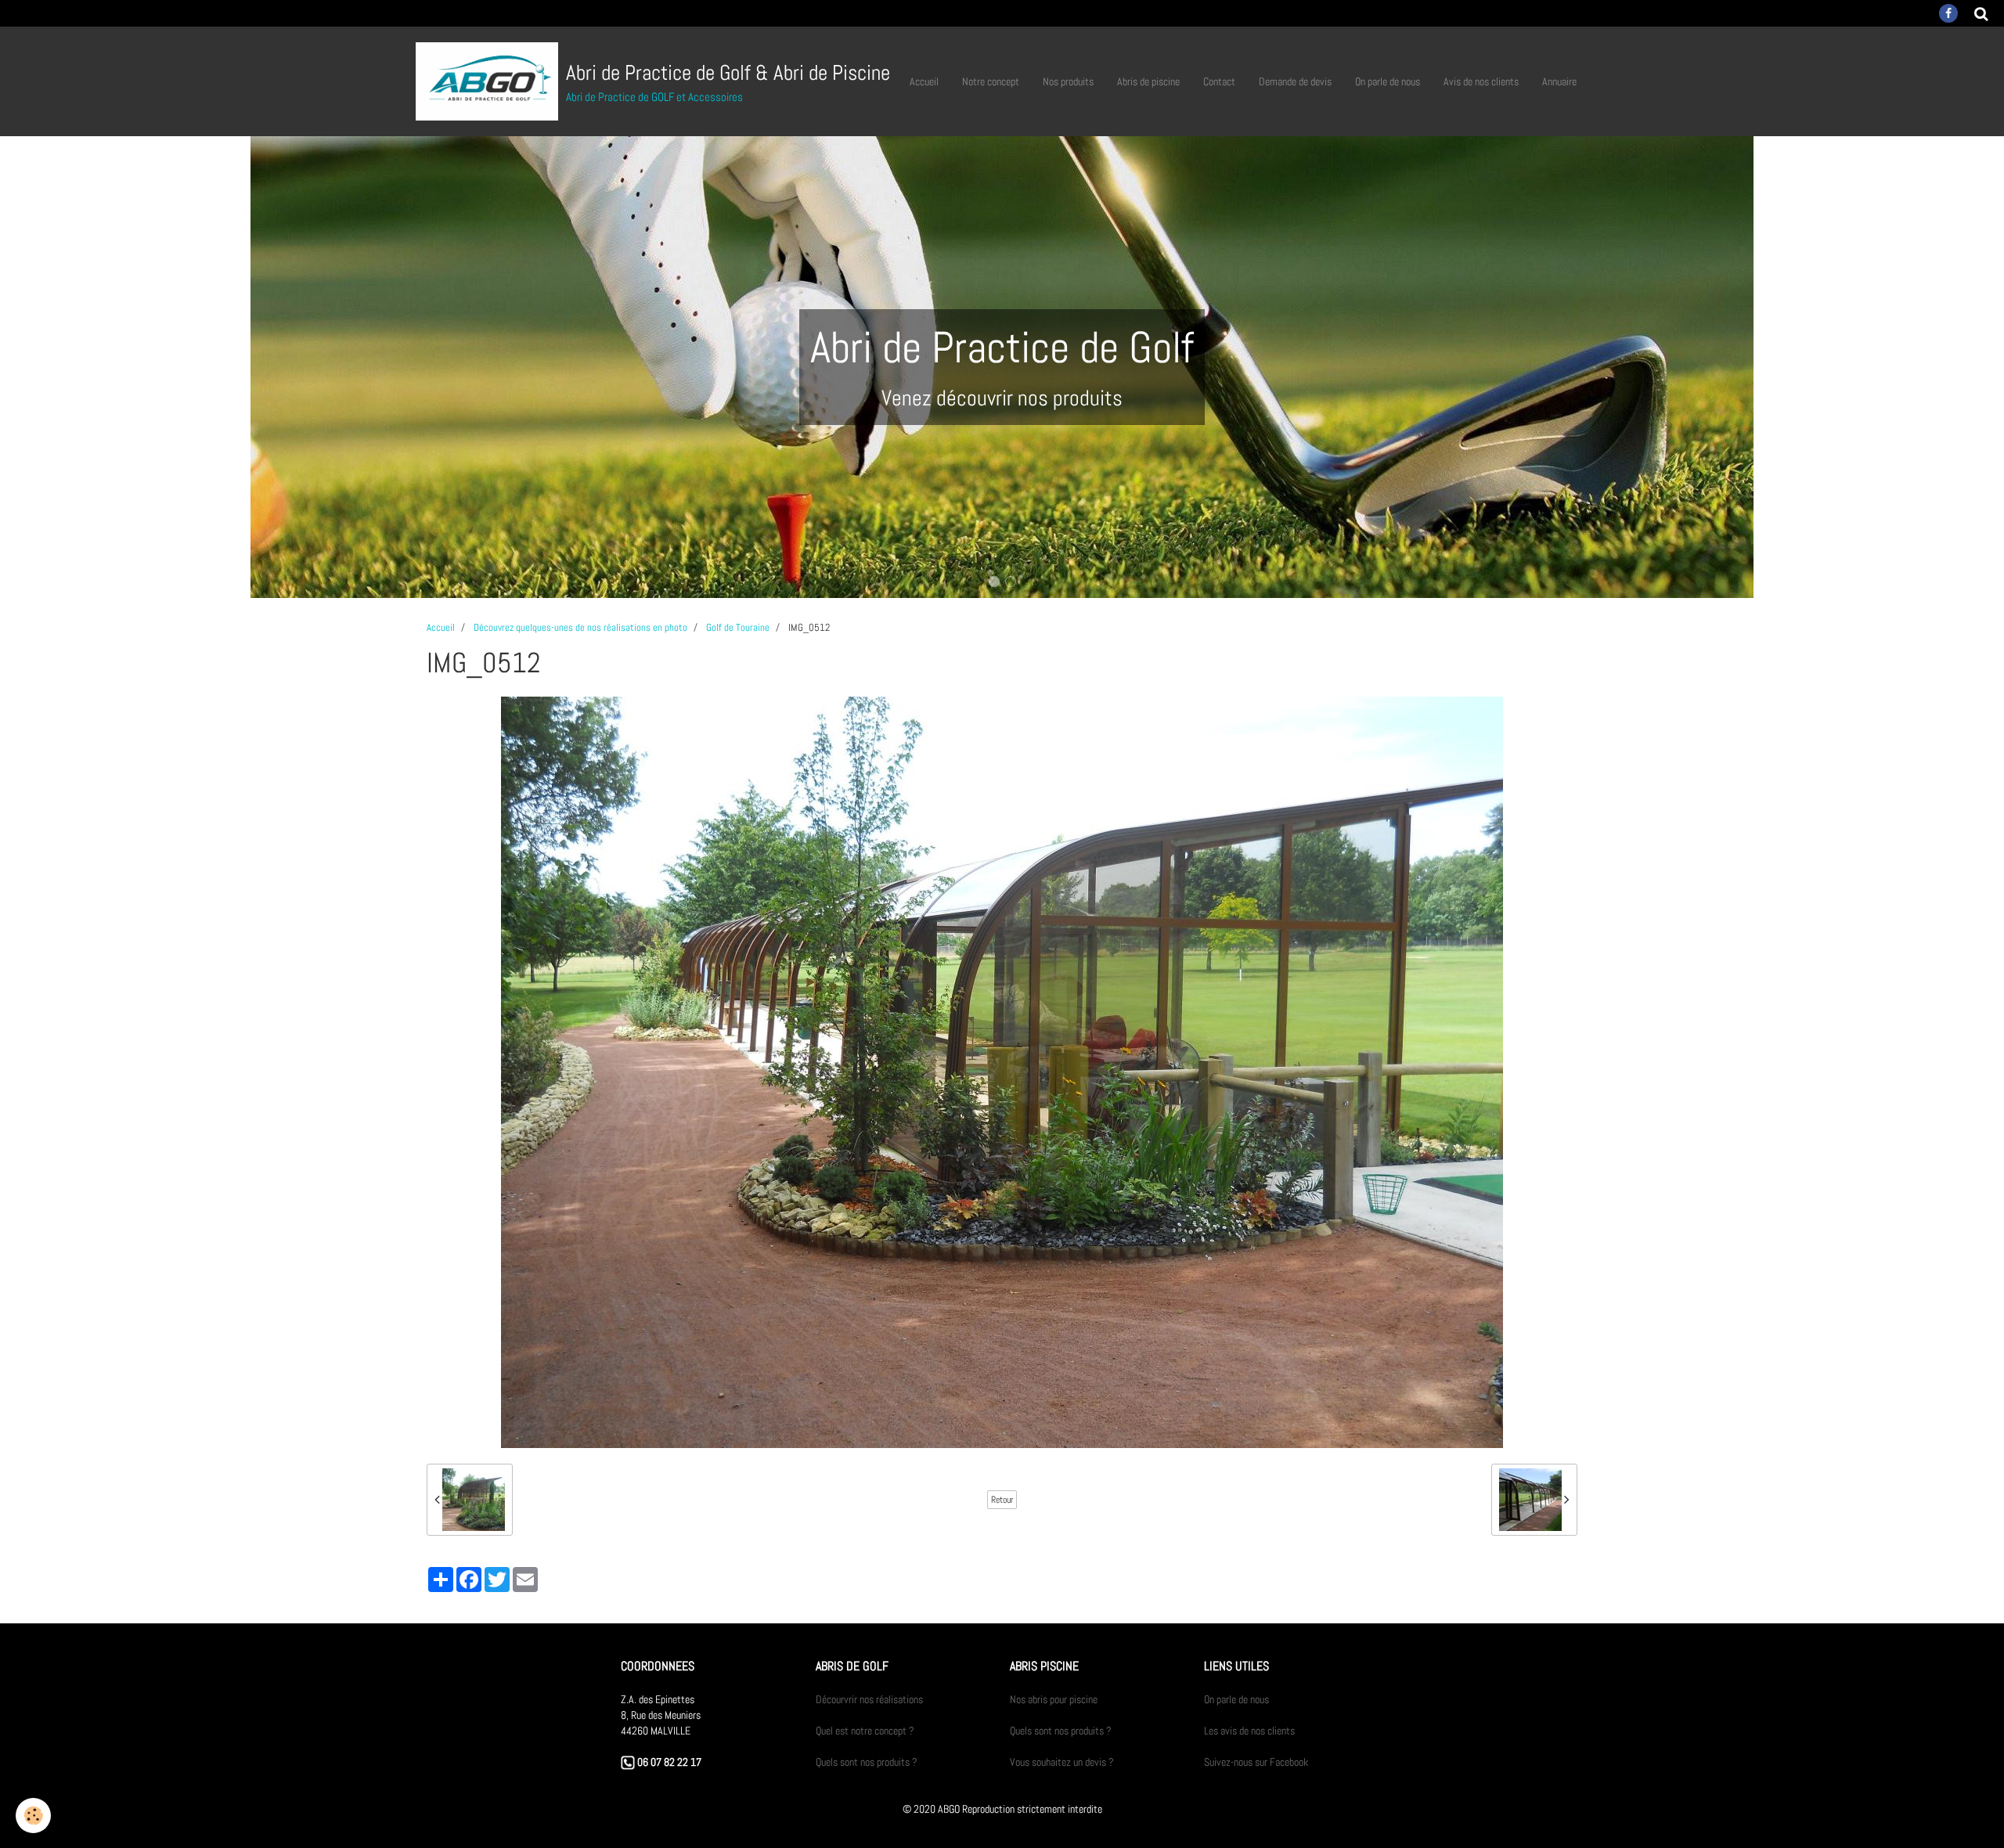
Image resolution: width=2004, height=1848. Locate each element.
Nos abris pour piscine (1054, 1699)
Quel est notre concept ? (865, 1731)
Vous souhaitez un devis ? (1062, 1762)
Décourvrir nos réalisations (869, 1699)
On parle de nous (1388, 81)
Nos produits (1068, 81)
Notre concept (991, 81)
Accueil (924, 81)
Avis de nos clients (1481, 81)
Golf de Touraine (738, 628)
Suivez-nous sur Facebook (1256, 1762)
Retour (1002, 1500)
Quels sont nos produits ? (867, 1762)
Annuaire (1559, 81)
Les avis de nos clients (1249, 1731)
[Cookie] (33, 1816)
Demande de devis (1295, 81)
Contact (1219, 81)
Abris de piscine (1148, 81)
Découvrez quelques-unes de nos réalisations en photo (580, 628)
